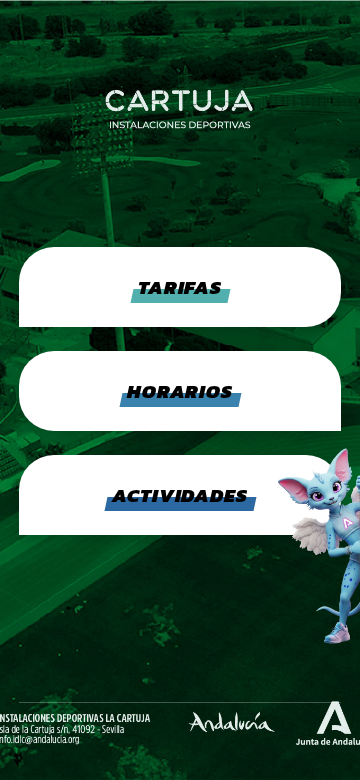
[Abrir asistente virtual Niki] (282, 545)
